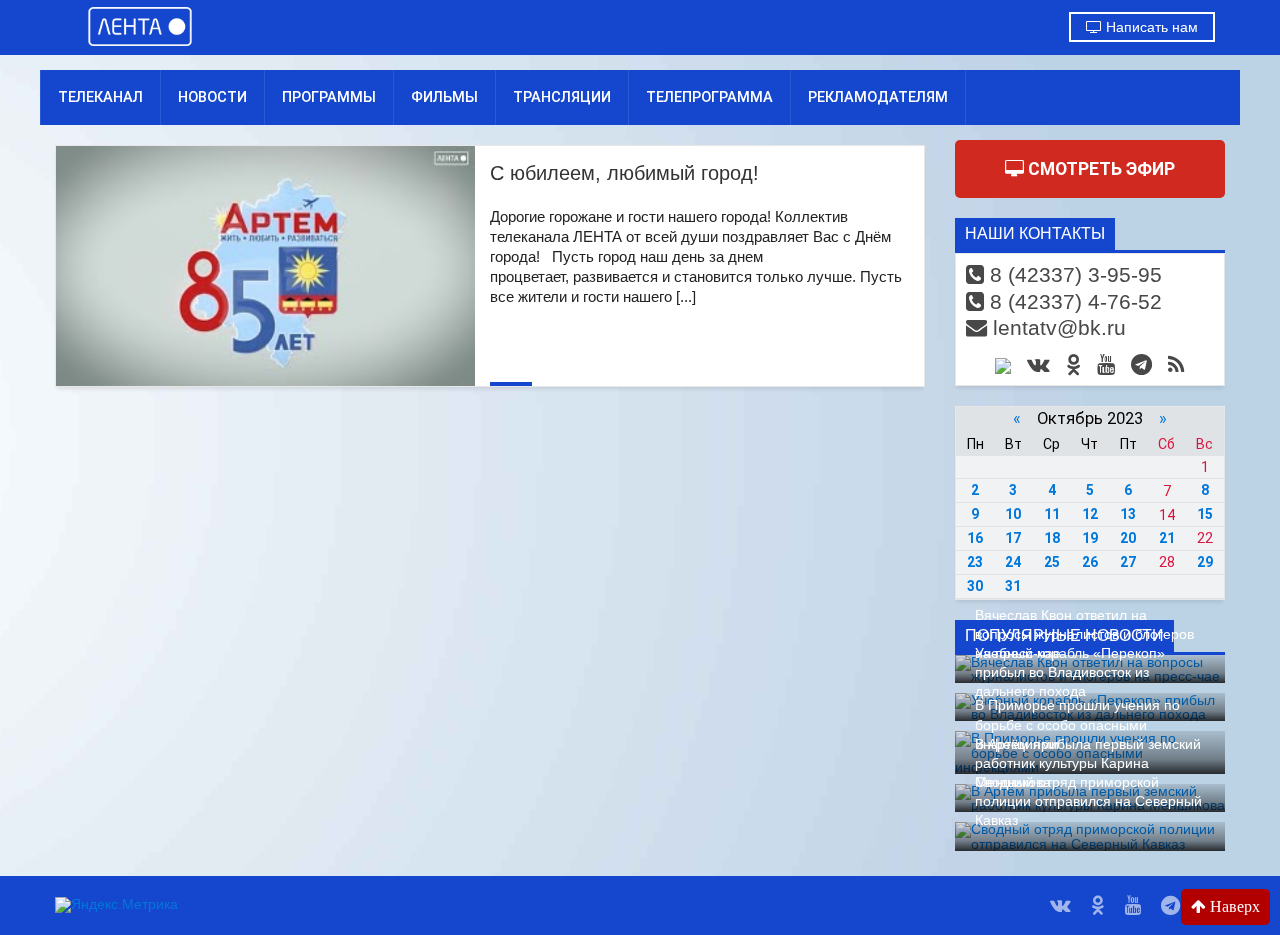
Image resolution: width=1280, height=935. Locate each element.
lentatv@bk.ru (1056, 327)
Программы (329, 97)
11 (1052, 514)
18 (1052, 538)
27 (1128, 562)
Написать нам (1150, 27)
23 (975, 562)
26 (1090, 562)
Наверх (1233, 906)
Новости (212, 97)
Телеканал (100, 97)
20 (1128, 538)
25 (1052, 562)
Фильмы (444, 97)
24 (1013, 562)
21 (1167, 538)
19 (1090, 538)
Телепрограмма (709, 97)
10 (1013, 514)
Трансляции (562, 97)
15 (1205, 514)
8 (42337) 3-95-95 (1073, 274)
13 (1128, 514)
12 (1090, 514)
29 (1205, 562)
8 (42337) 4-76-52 (1073, 301)
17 (1013, 538)
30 (975, 586)
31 (1013, 586)
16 (975, 538)
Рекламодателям (878, 97)
